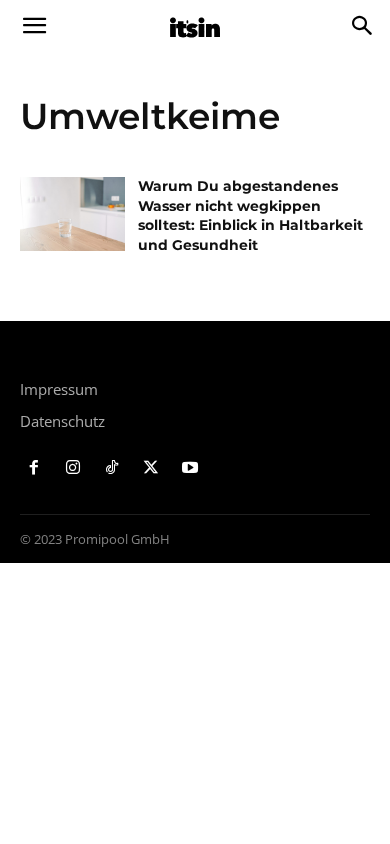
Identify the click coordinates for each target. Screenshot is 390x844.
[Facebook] (34, 468)
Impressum (59, 389)
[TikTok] (112, 468)
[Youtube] (189, 468)
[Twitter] (150, 468)
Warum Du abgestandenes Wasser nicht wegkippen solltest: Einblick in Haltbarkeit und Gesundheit (250, 215)
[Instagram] (73, 468)
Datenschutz (62, 421)
